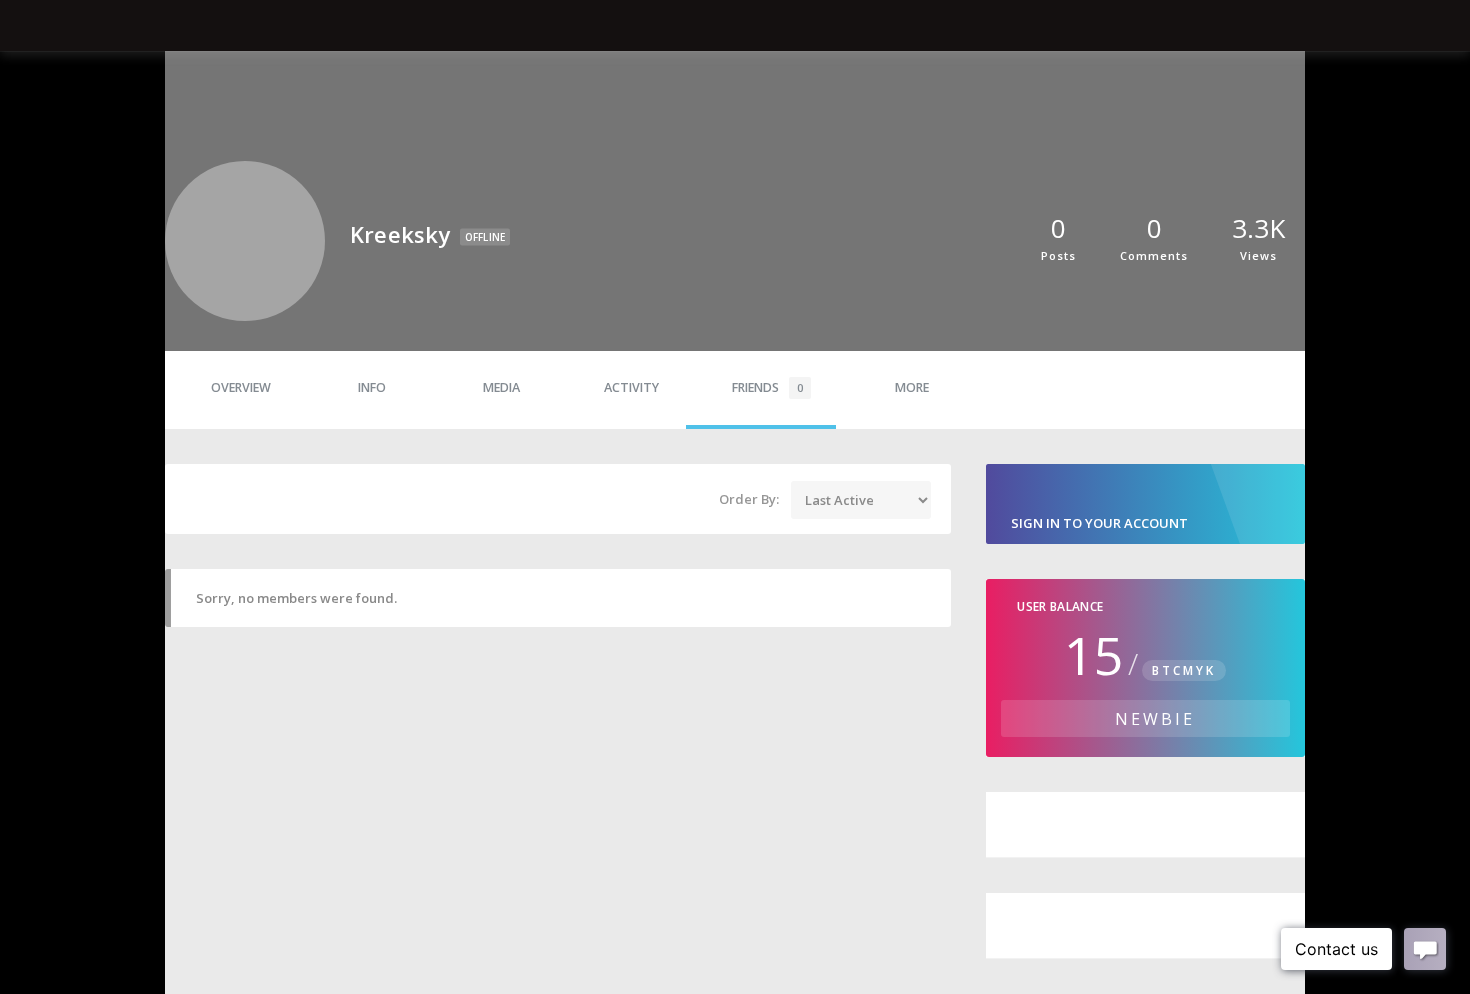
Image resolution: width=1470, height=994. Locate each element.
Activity (631, 387)
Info (372, 387)
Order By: (749, 499)
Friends (767, 387)
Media (501, 387)
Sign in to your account (1099, 523)
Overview (241, 387)
